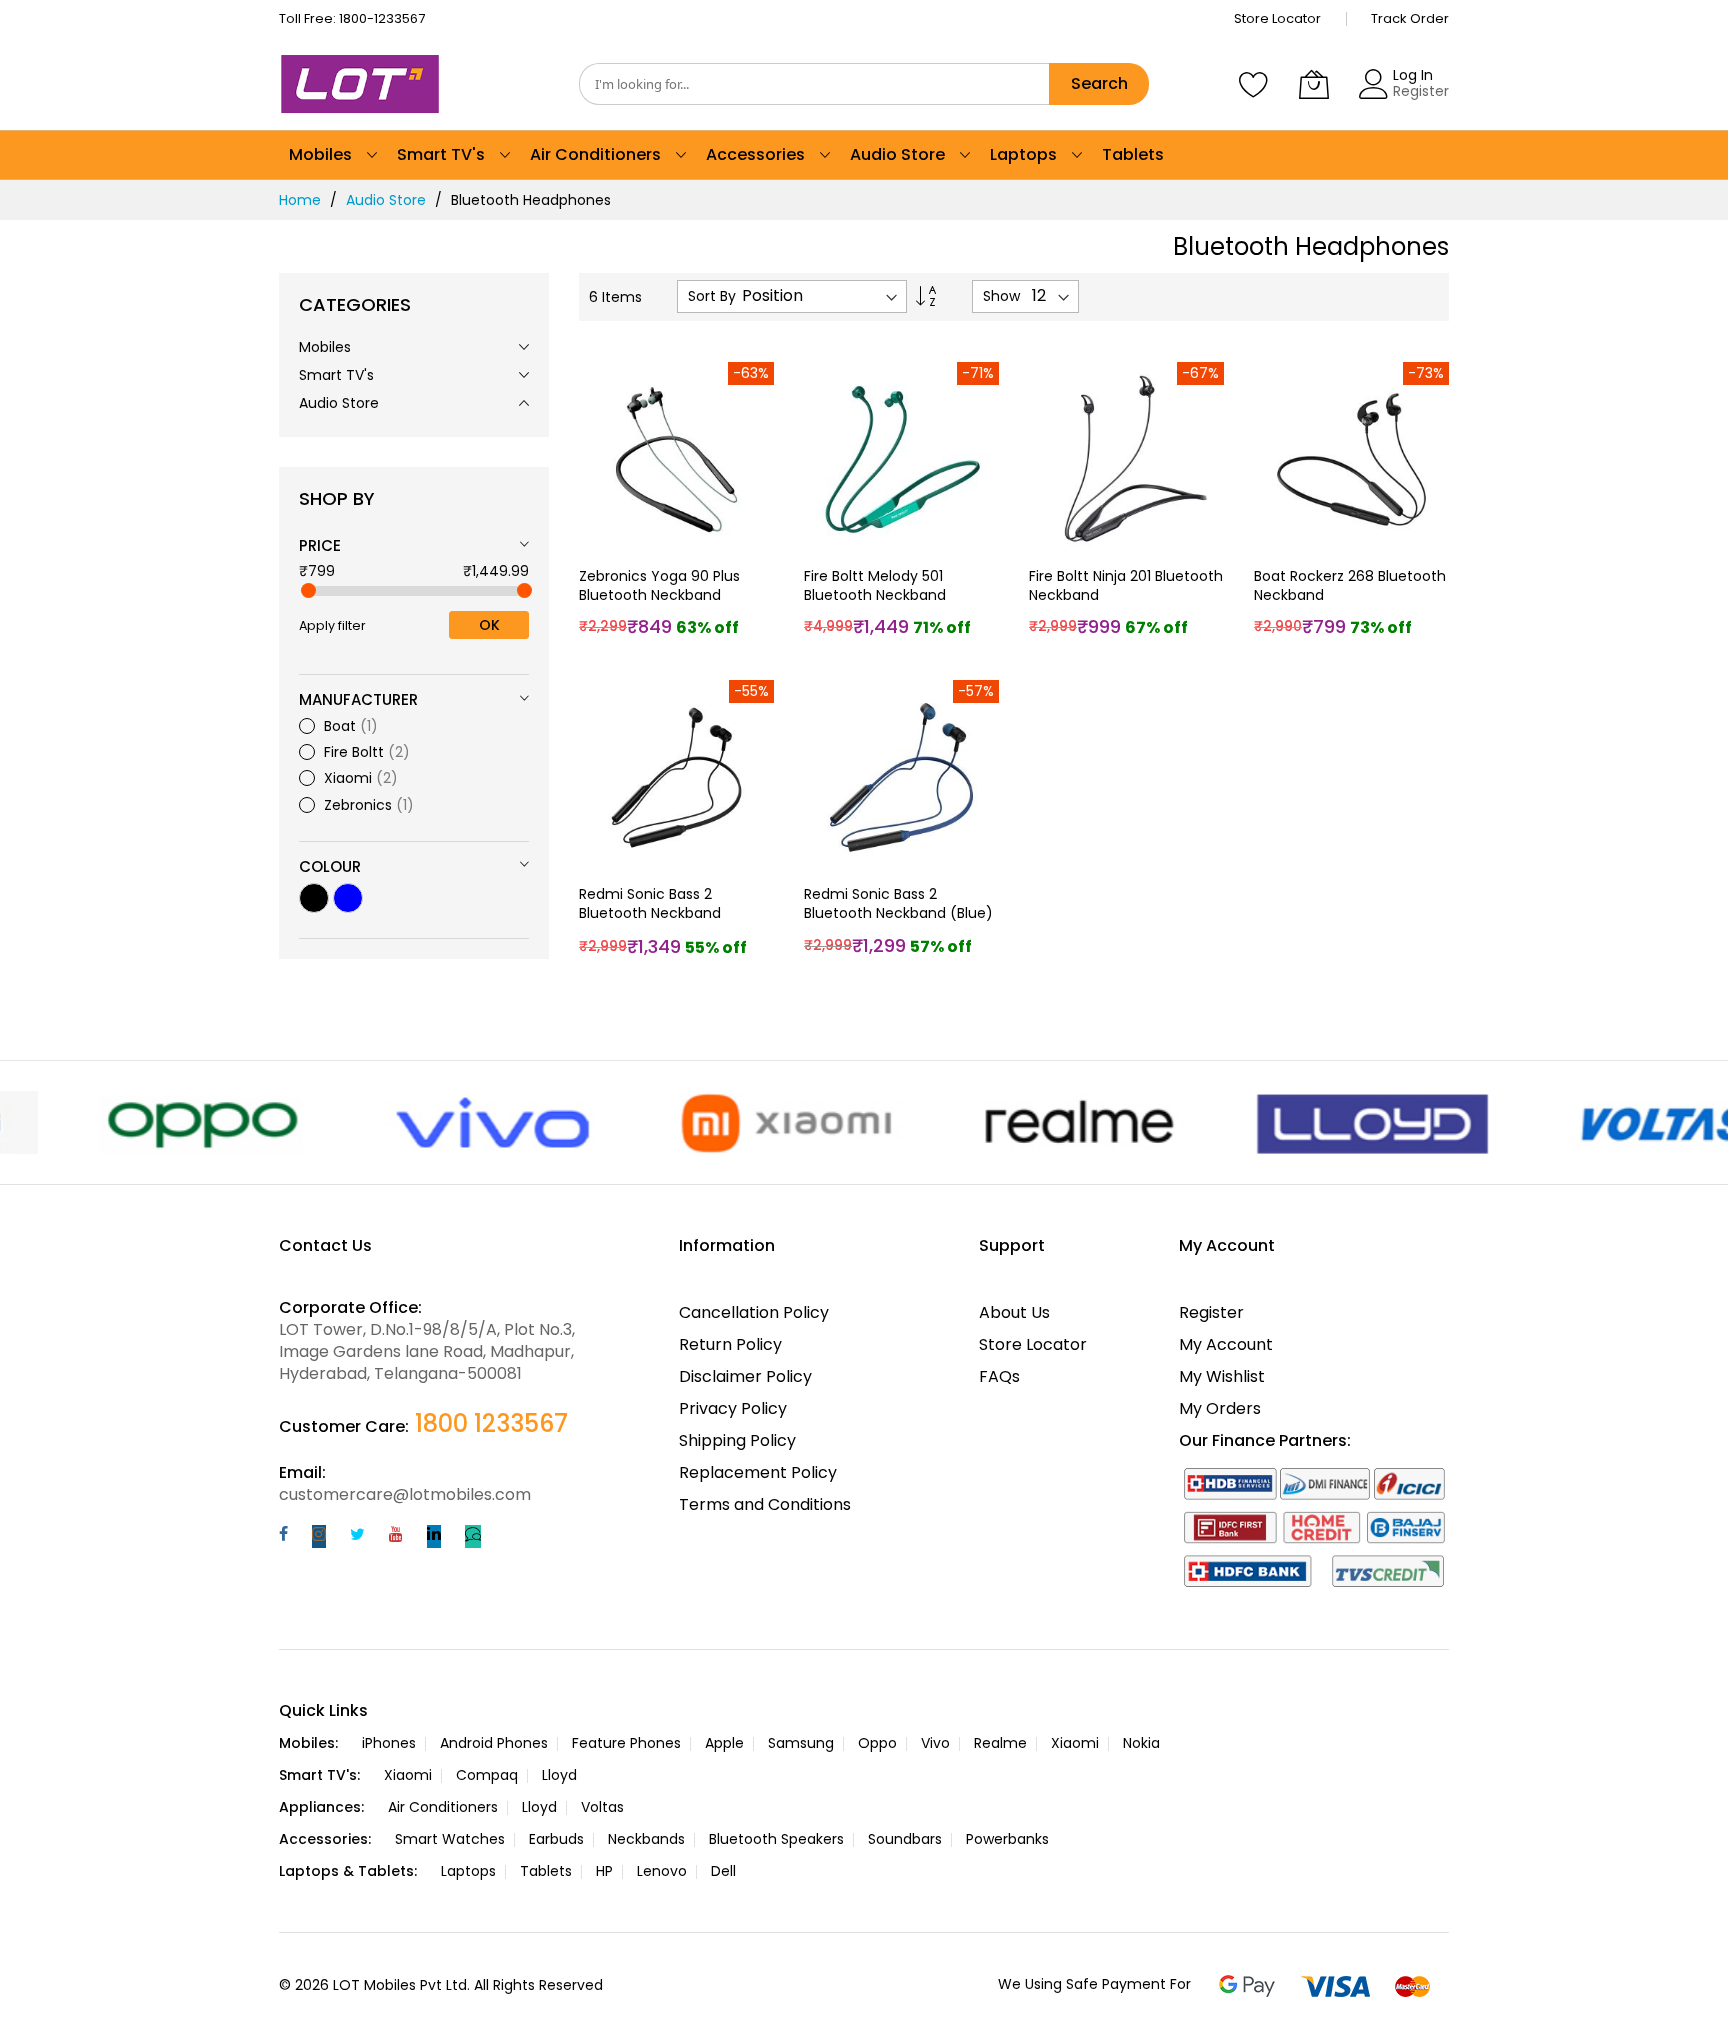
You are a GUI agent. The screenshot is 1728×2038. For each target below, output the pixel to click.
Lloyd (559, 1775)
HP (604, 1871)
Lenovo (662, 1871)
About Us (1014, 1312)
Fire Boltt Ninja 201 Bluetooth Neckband (1126, 585)
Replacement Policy (758, 1472)
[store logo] (364, 84)
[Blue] (348, 898)
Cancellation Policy (754, 1312)
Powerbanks (1007, 1839)
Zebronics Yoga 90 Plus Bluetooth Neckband (659, 585)
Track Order (1410, 18)
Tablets (546, 1871)
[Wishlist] (1254, 84)
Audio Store (386, 200)
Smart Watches (450, 1839)
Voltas (602, 1807)
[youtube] (396, 1536)
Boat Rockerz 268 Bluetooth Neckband (1350, 585)
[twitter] (357, 1536)
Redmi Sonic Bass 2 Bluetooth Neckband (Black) (650, 913)
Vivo (935, 1743)
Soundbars (905, 1839)
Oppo (877, 1743)
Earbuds (556, 1839)
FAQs (999, 1376)
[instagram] (319, 1536)
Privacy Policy (733, 1408)
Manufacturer (358, 699)
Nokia (1141, 1743)
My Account (1226, 1344)
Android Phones (494, 1743)
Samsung (801, 1743)
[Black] (314, 898)
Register (1421, 91)
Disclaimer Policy (745, 1376)
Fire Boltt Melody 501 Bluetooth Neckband (875, 585)
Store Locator (1277, 18)
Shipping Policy (737, 1440)
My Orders (1220, 1408)
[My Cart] (1314, 84)
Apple (724, 1743)
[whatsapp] (473, 1536)
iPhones (389, 1743)
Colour (330, 866)
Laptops (468, 1871)
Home (300, 200)
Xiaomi (1075, 1743)
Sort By (712, 296)
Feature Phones (626, 1743)
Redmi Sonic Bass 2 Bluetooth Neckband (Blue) (898, 903)
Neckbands (646, 1839)
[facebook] (283, 1536)
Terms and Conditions (765, 1504)
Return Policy (730, 1344)
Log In (1413, 75)
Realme (1000, 1743)
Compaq (487, 1775)
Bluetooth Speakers (776, 1839)
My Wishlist (1222, 1376)
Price (320, 545)
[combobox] (814, 84)
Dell (723, 1871)
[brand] (131, 1122)
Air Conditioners (443, 1807)
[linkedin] (434, 1536)
